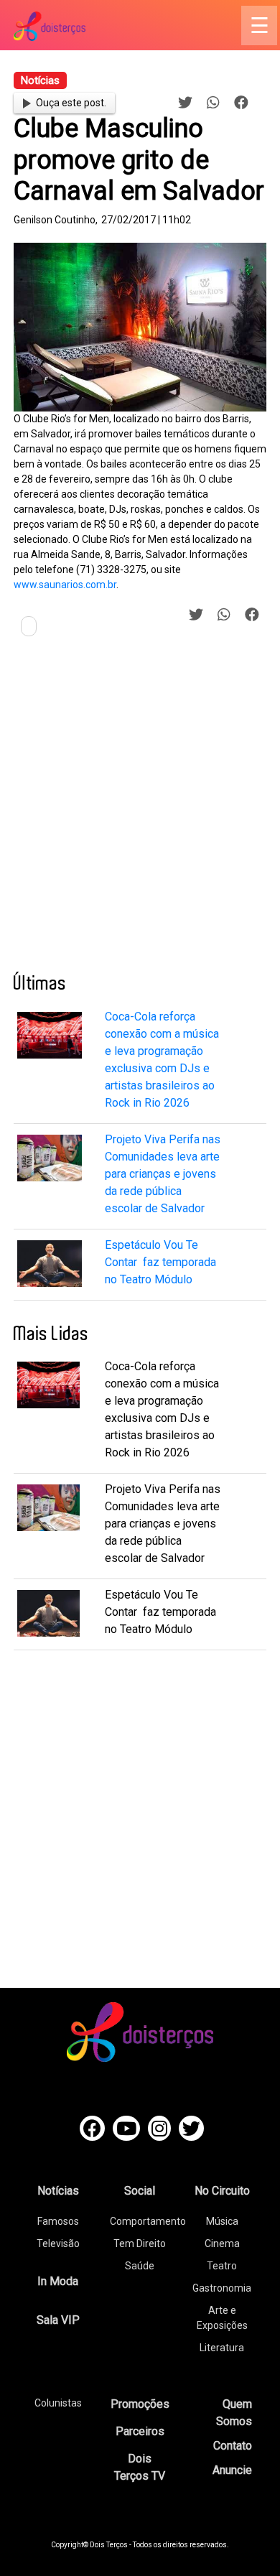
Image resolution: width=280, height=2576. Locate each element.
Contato (233, 2446)
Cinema (222, 2243)
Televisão (58, 2243)
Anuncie (232, 2470)
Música (222, 2221)
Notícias (58, 2191)
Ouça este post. (71, 103)
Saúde (140, 2266)
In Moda (58, 2281)
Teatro (222, 2266)
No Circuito (222, 2191)
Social (140, 2191)
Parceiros (140, 2431)
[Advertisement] (140, 810)
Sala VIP (58, 2320)
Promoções (140, 2404)
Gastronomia (222, 2288)
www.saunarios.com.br (65, 585)
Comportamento (148, 2221)
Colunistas (58, 2403)
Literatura (222, 2348)
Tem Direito (140, 2243)
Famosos (58, 2221)
